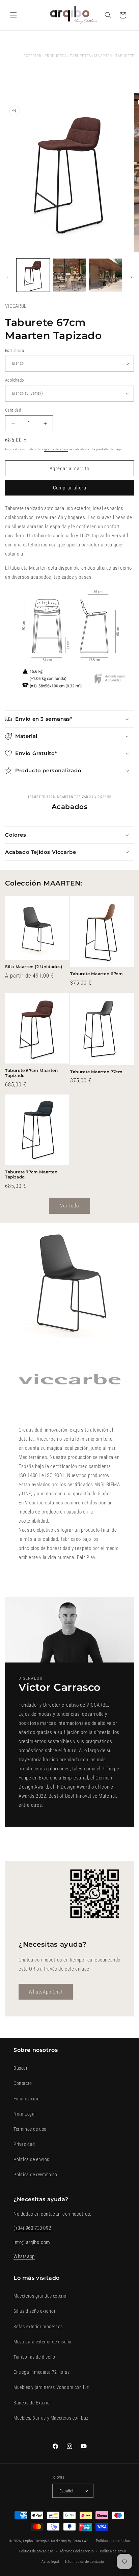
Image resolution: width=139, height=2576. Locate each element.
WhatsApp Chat (46, 1992)
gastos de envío (56, 449)
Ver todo (69, 1206)
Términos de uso (30, 2129)
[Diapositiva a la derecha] (132, 277)
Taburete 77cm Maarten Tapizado (31, 1175)
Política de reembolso (35, 2175)
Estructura (15, 350)
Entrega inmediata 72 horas (42, 2372)
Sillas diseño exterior (34, 2311)
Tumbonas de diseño (34, 2357)
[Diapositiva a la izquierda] (7, 277)
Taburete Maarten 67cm (97, 974)
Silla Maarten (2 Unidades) (34, 967)
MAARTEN (103, 56)
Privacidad (24, 2144)
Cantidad (13, 410)
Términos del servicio (77, 2551)
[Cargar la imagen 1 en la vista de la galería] (33, 275)
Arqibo (28, 2541)
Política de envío (113, 2551)
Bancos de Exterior (32, 2403)
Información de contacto (85, 2562)
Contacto (23, 2083)
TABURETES (80, 56)
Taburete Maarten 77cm (96, 1072)
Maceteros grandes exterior (41, 2296)
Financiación (26, 2099)
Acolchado (15, 380)
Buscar (21, 2068)
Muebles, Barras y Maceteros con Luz (51, 2418)
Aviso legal (50, 2562)
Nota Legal (25, 2114)
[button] (13, 15)
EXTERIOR (33, 56)
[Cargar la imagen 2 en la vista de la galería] (69, 275)
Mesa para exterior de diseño (43, 2342)
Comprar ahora (70, 488)
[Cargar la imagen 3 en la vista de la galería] (106, 275)
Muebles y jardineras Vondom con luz (51, 2387)
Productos (55, 56)
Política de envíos (31, 2159)
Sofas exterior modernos (38, 2327)
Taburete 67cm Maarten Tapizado (32, 1073)
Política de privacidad (36, 2551)
